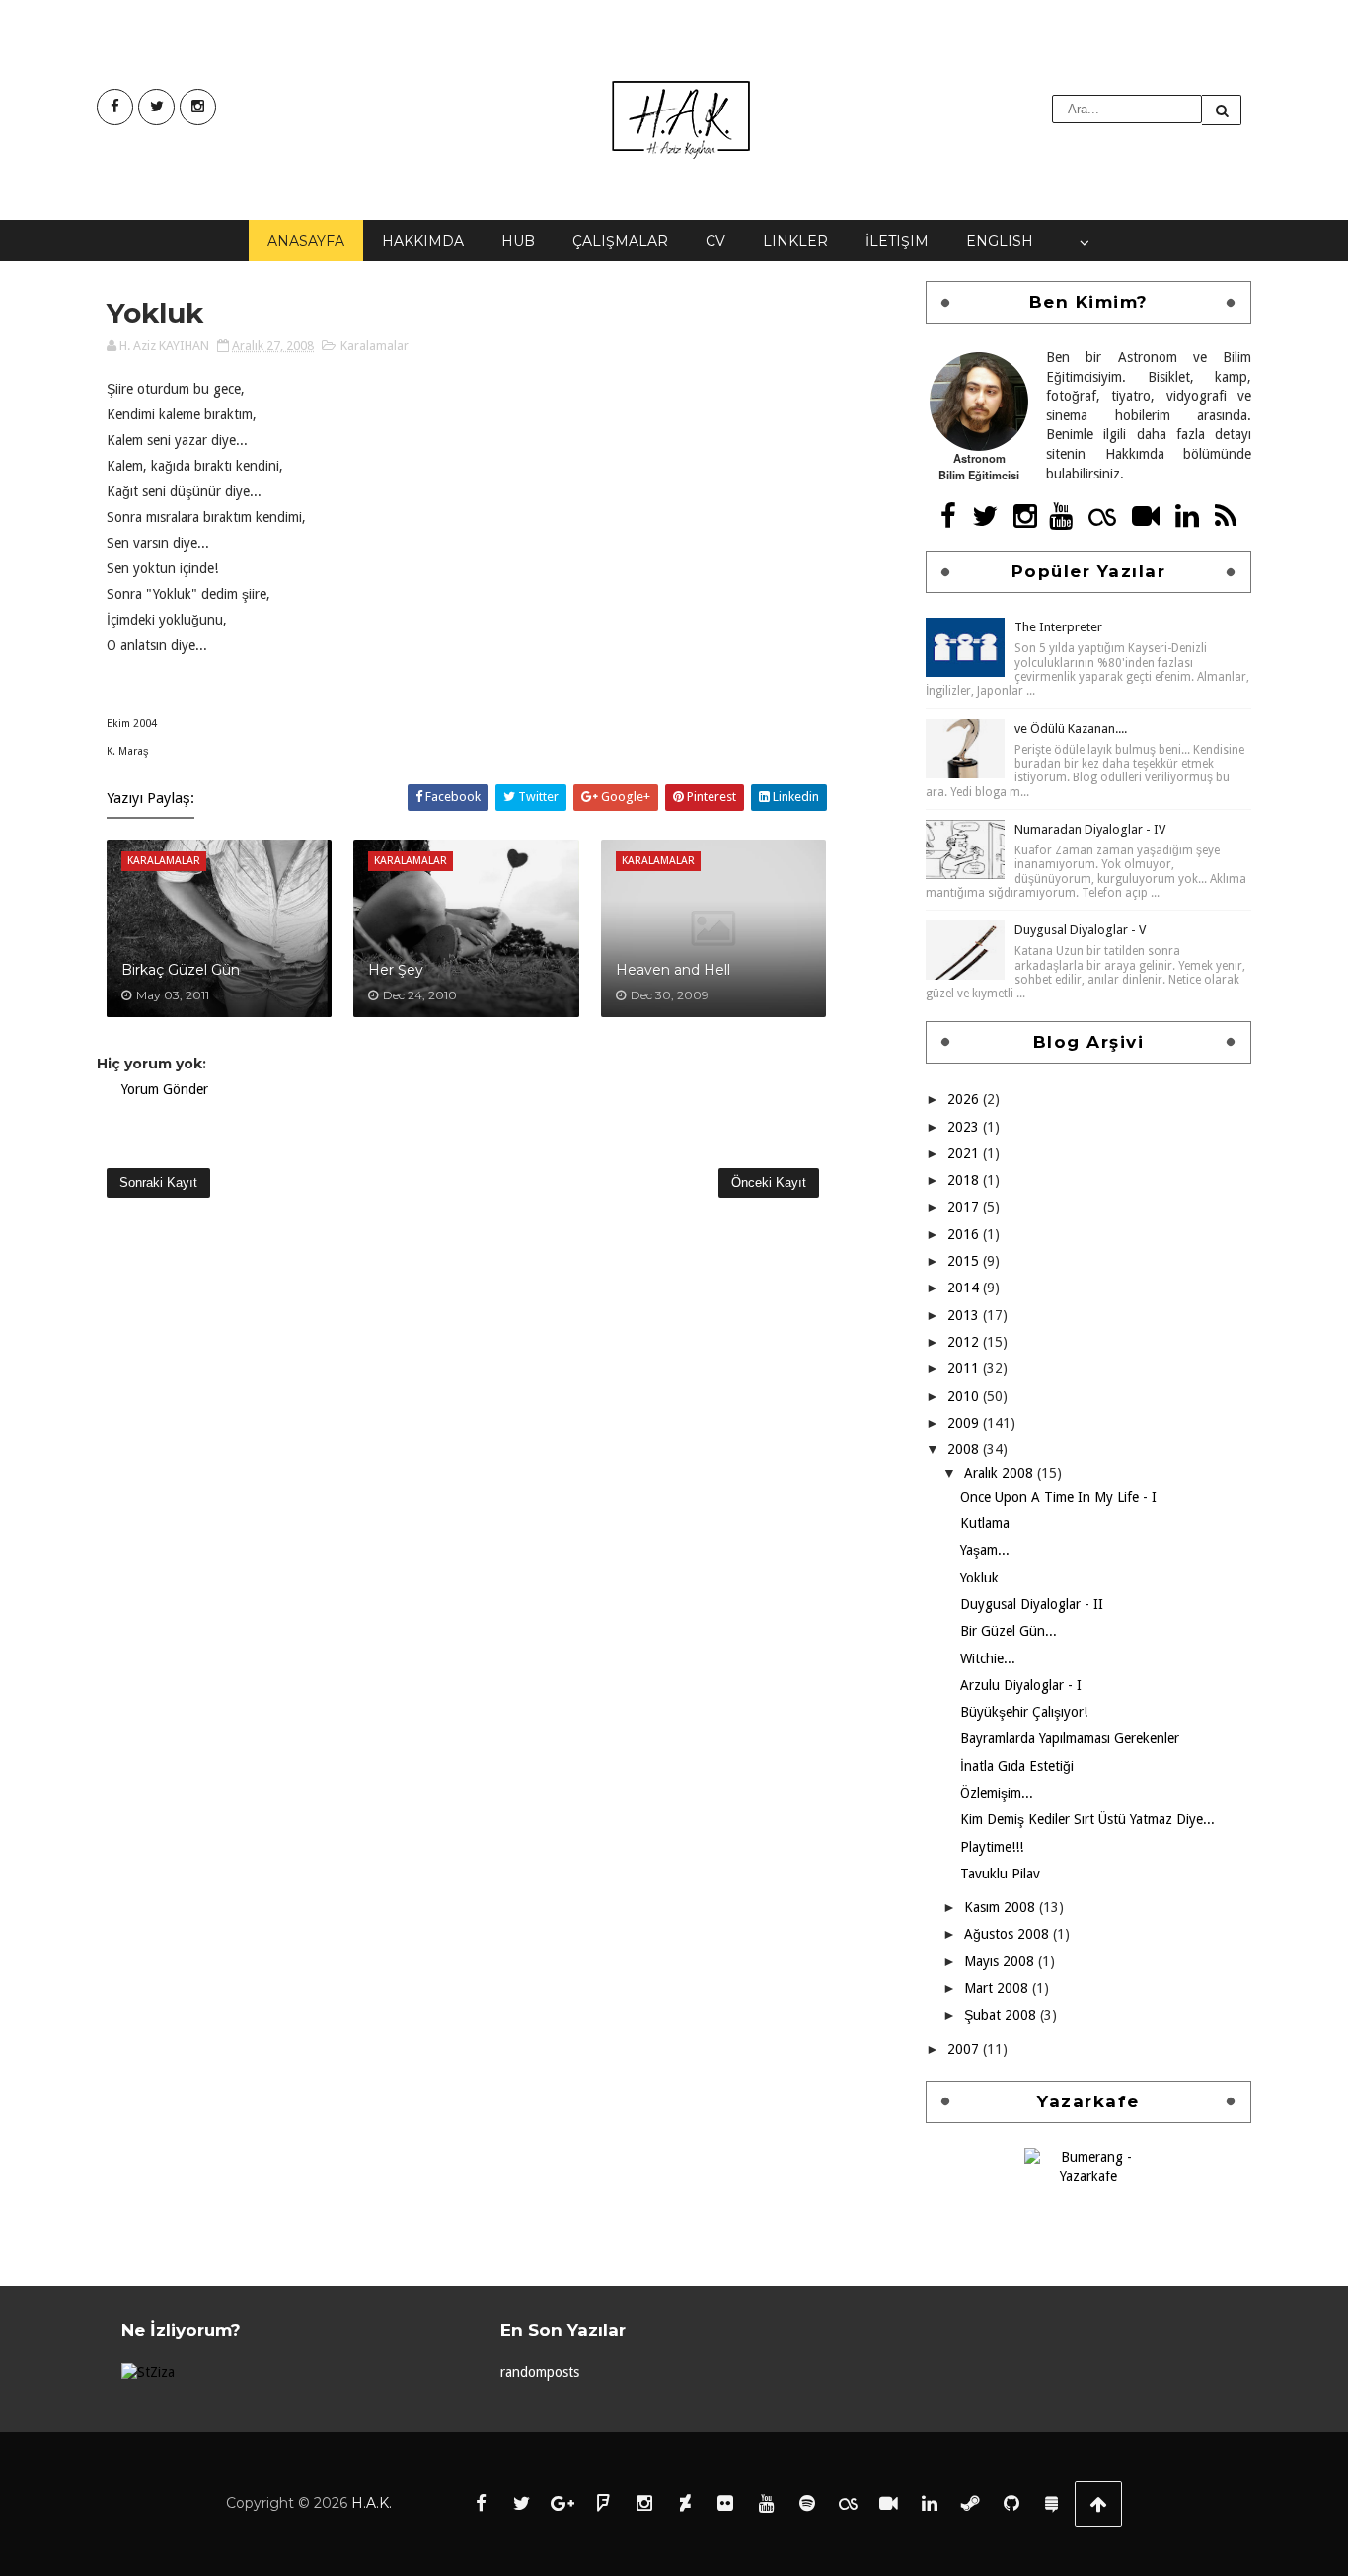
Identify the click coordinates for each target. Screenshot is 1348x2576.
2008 (965, 1449)
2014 (965, 1288)
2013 (965, 1315)
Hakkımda (423, 241)
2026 (965, 1099)
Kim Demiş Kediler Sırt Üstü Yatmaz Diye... (1087, 1819)
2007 (965, 2049)
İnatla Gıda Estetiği (1017, 1766)
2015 (965, 1261)
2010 (965, 1396)
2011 (965, 1368)
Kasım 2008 (1002, 1907)
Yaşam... (985, 1550)
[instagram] (198, 107)
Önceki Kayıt (769, 1182)
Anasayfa (306, 241)
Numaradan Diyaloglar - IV (1090, 829)
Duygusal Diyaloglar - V (1080, 930)
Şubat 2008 (1002, 2015)
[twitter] (156, 107)
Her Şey (396, 970)
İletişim (897, 241)
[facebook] (115, 107)
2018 (965, 1180)
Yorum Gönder (165, 1089)
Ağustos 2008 (1009, 1934)
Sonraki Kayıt (158, 1182)
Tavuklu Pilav (1000, 1874)
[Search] (1222, 110)
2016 (965, 1234)
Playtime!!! (992, 1847)
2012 (965, 1342)
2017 (965, 1207)
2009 (965, 1423)
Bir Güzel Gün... (1009, 1631)
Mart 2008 (998, 1988)
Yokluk (979, 1578)
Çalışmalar (620, 241)
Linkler (795, 241)
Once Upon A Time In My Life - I (1058, 1497)
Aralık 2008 (1001, 1473)
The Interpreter (1058, 627)
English (1000, 241)
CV (715, 241)
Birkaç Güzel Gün (181, 970)
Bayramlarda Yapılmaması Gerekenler (1070, 1738)
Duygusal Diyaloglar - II (1032, 1604)
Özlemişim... (997, 1793)
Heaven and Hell (673, 970)
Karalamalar (374, 346)
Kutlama (985, 1523)
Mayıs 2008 (1001, 1961)
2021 (965, 1153)
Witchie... (988, 1658)
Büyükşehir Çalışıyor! (1024, 1712)
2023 (965, 1127)
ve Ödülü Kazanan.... (1071, 729)
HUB (518, 241)
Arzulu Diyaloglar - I (1021, 1685)
